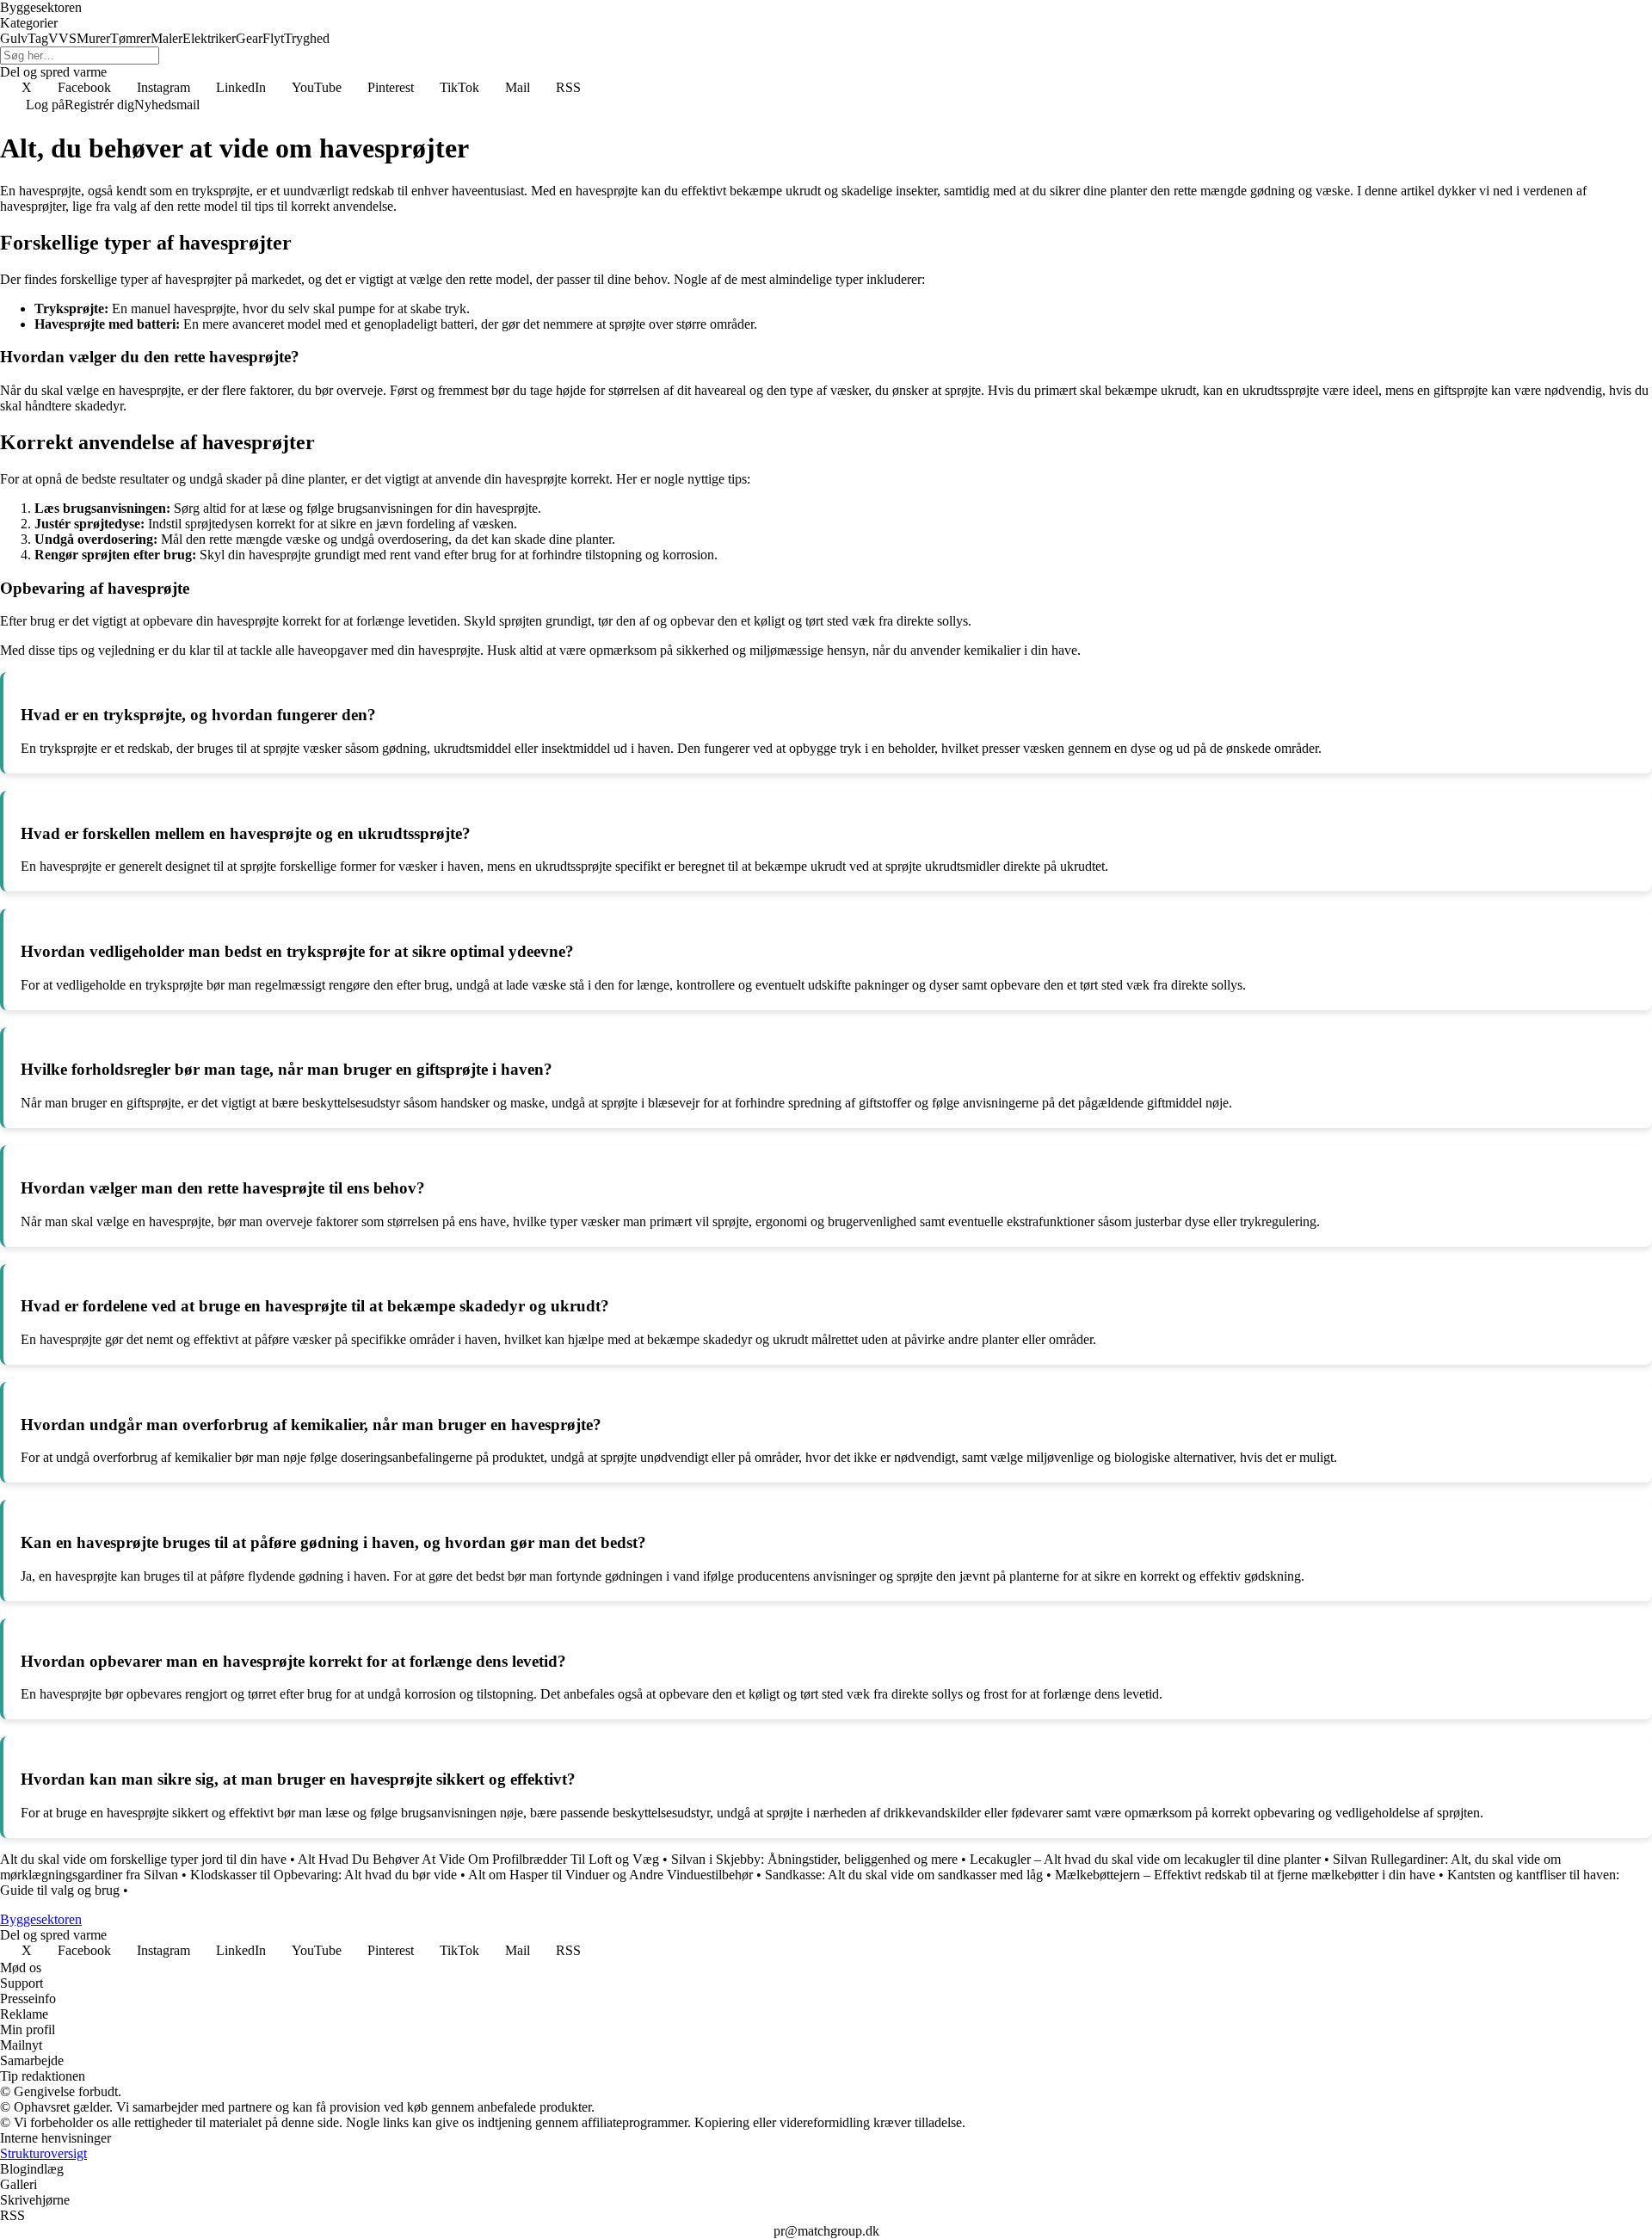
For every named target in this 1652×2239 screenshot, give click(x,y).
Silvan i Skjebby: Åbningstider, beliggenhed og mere (814, 1859)
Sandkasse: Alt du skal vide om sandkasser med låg (904, 1875)
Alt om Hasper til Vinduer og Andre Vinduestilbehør (610, 1875)
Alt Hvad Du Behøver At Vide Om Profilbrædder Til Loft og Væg (478, 1859)
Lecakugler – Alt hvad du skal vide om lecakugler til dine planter (1145, 1859)
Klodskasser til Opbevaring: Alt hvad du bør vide (324, 1875)
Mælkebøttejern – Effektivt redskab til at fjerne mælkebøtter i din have (1245, 1875)
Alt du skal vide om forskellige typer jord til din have (143, 1859)
